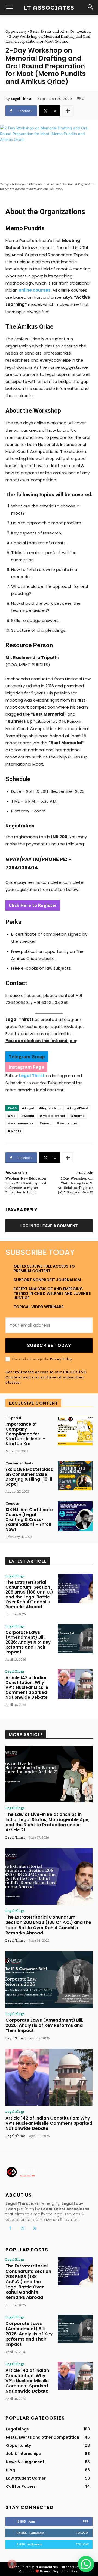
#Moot (45, 1123)
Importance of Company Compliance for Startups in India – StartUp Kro (25, 1434)
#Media (27, 1116)
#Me (12, 1116)
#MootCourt (67, 1123)
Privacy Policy (61, 1359)
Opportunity (16, 31)
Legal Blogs (15, 1576)
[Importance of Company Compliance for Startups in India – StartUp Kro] (75, 1431)
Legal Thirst (21, 99)
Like (86, 2521)
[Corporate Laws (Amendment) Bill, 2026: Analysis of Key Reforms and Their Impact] (75, 1639)
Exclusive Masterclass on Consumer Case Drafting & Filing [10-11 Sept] (29, 1477)
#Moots (14, 1131)
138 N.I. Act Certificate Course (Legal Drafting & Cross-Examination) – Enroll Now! (29, 1520)
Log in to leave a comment (49, 1226)
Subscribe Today (49, 1345)
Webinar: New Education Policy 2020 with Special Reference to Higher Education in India (26, 1185)
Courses (12, 1503)
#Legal (28, 1108)
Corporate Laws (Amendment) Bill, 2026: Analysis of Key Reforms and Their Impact (28, 1642)
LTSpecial (13, 1418)
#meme (78, 1116)
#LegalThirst (78, 1108)
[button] (86, 2564)
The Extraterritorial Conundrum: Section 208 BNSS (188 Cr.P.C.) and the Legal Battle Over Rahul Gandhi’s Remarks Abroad (29, 1594)
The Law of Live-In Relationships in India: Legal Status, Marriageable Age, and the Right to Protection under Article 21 (48, 1822)
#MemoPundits (21, 1123)
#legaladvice (50, 1108)
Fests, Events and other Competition (60, 31)
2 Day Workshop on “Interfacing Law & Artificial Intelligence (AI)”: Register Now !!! (75, 1185)
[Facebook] (10, 2228)
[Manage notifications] (12, 2564)
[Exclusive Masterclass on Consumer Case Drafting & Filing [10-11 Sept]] (75, 1476)
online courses (35, 290)
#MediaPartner (52, 1116)
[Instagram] (22, 2228)
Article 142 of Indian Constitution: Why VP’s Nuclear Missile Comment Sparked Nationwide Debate (27, 1687)
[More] (68, 111)
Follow (82, 2533)
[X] (35, 2228)
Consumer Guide (19, 1463)
